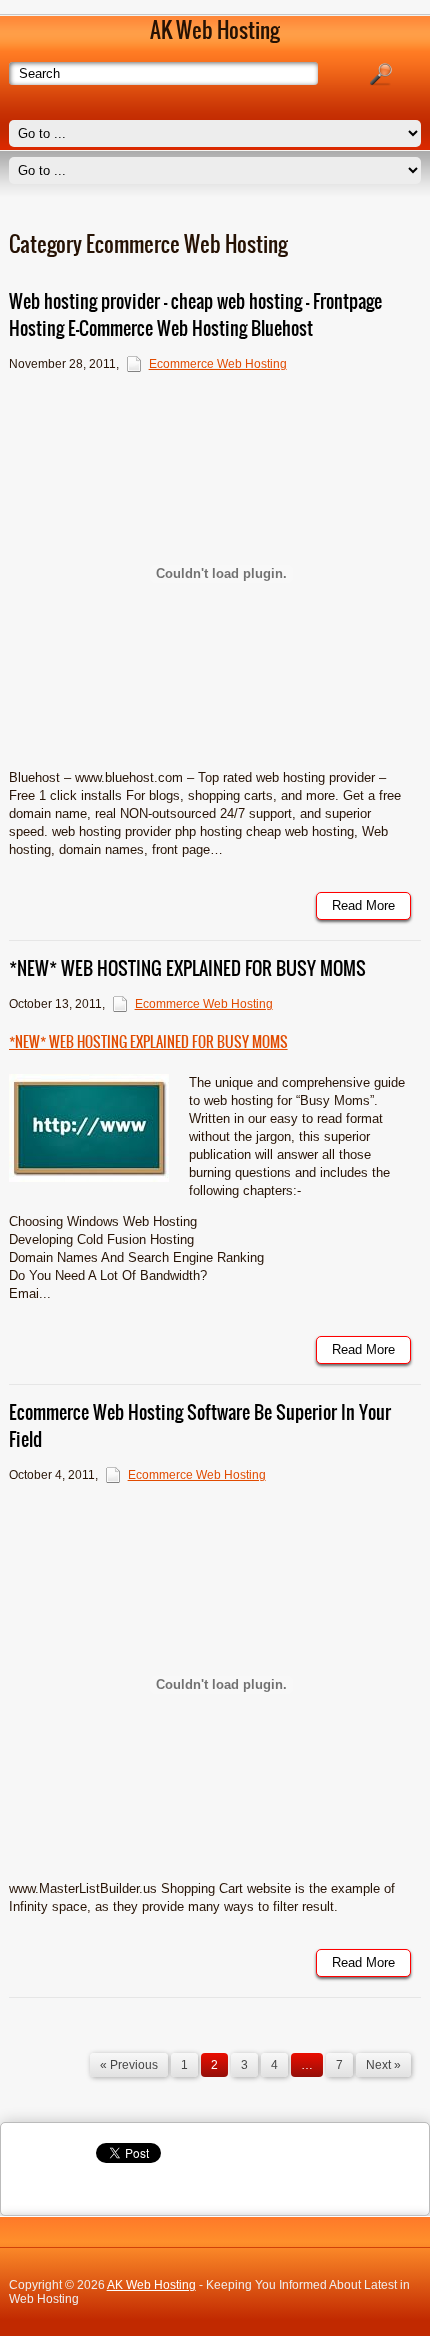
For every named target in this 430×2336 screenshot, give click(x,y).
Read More (363, 905)
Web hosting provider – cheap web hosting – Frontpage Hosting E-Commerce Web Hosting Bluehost (195, 315)
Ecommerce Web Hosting (218, 364)
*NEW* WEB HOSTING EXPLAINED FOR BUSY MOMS (187, 968)
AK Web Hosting (151, 2285)
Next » (383, 2065)
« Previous (129, 2065)
